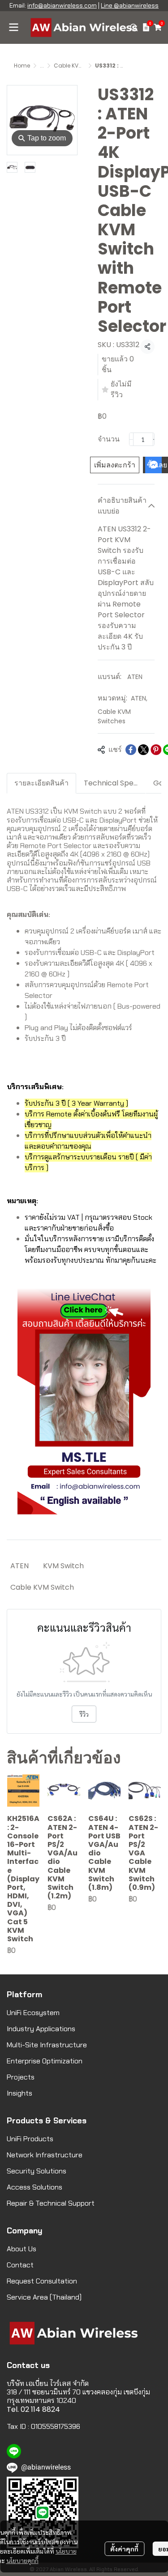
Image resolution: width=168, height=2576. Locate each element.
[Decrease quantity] (131, 439)
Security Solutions (37, 2171)
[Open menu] (13, 27)
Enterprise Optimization (45, 2061)
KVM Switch (63, 1566)
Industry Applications (41, 2029)
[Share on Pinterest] (156, 750)
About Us (22, 2249)
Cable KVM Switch (42, 1587)
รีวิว (84, 1714)
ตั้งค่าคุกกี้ (124, 2549)
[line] (14, 2451)
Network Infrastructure (45, 2155)
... (42, 66)
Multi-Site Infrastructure (47, 2045)
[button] (134, 27)
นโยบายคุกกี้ (22, 2560)
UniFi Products (30, 2139)
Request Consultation (42, 2281)
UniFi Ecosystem (33, 2013)
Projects (21, 2077)
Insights (19, 2093)
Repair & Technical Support (51, 2203)
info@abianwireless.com (62, 5)
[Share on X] (143, 750)
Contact (20, 2265)
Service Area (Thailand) (44, 2297)
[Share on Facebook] (131, 750)
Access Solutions (34, 2187)
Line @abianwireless (130, 5)
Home (22, 66)
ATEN (135, 677)
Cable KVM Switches (81, 66)
